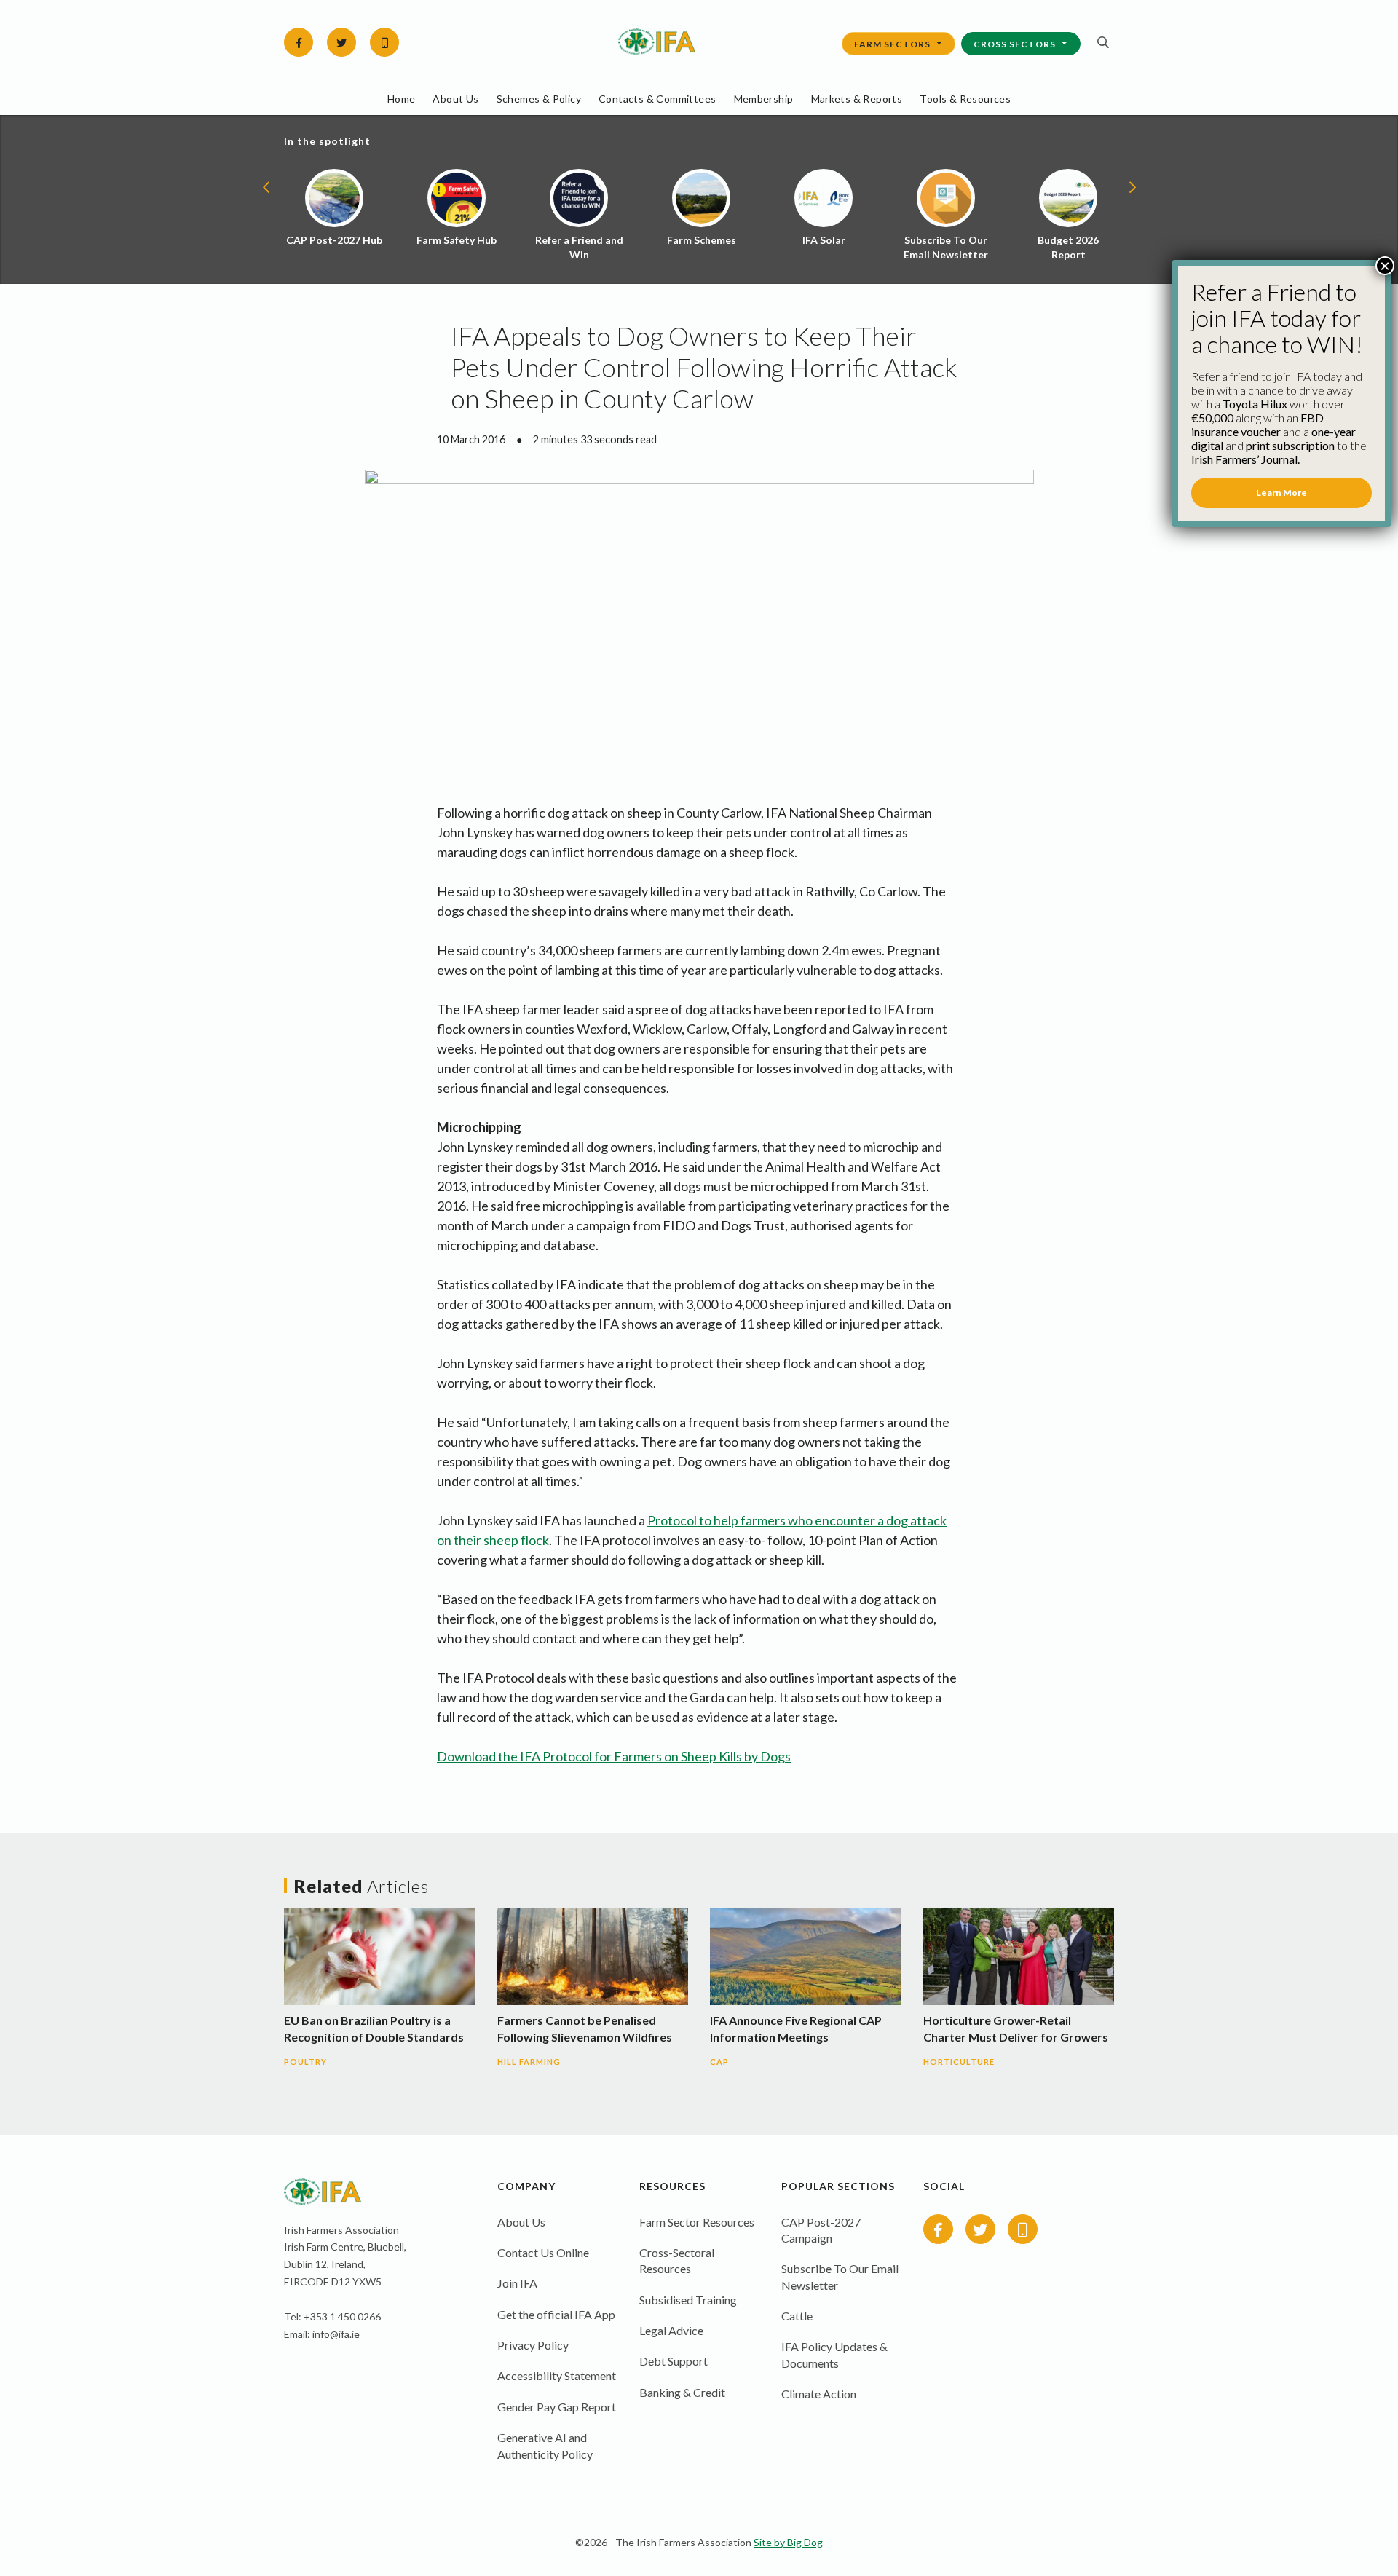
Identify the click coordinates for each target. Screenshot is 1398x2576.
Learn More (1281, 493)
